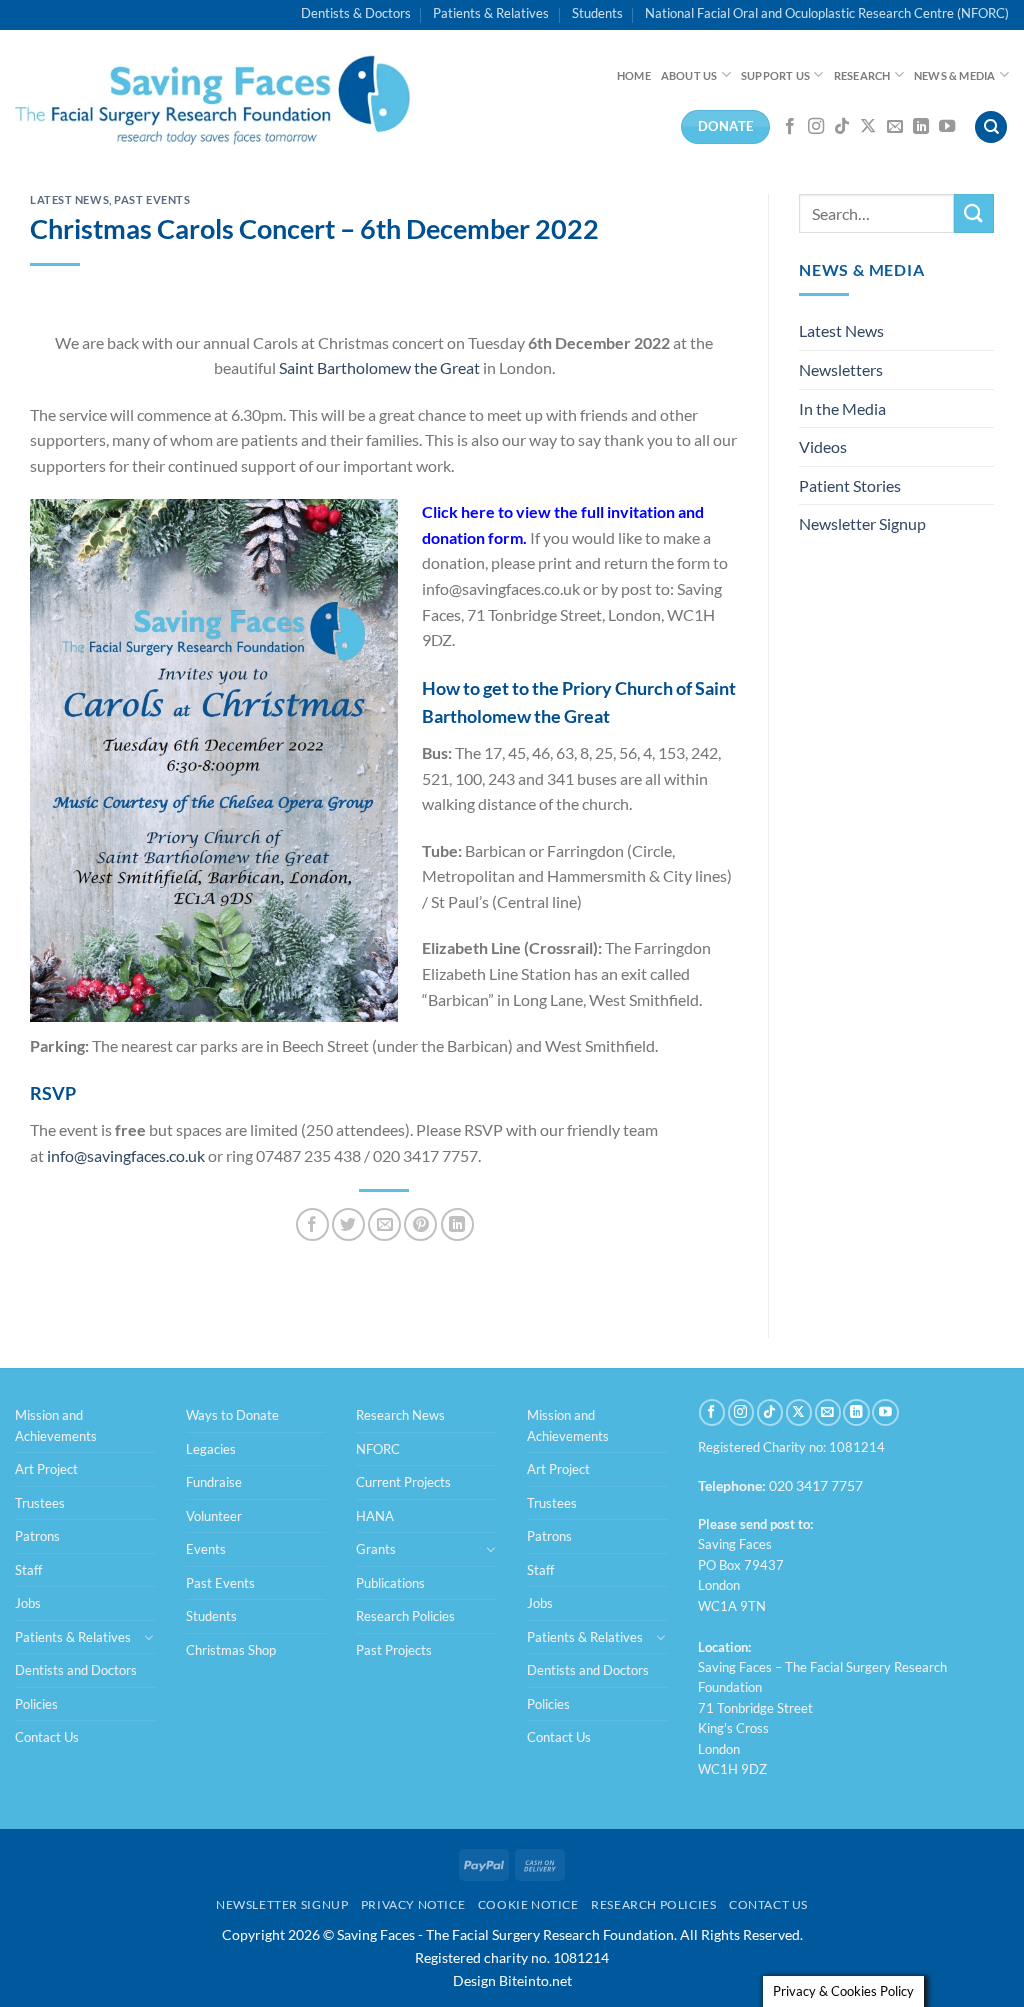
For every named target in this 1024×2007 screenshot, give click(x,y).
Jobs (28, 1603)
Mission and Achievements (56, 1425)
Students (597, 13)
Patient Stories (850, 485)
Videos (823, 446)
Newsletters (841, 369)
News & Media (955, 75)
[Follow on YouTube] (947, 127)
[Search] (991, 127)
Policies (36, 1704)
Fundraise (214, 1482)
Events (206, 1549)
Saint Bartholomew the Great (379, 367)
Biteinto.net (535, 1980)
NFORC (378, 1449)
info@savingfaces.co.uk (126, 1155)
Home (634, 75)
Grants (376, 1549)
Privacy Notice (413, 1904)
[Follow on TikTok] (842, 127)
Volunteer (214, 1516)
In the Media (842, 408)
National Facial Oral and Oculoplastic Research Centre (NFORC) (827, 13)
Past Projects (394, 1650)
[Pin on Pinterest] (420, 1224)
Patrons (37, 1536)
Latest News (69, 199)
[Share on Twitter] (348, 1224)
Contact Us (47, 1737)
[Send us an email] (895, 127)
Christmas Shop (231, 1650)
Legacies (211, 1449)
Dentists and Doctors (76, 1670)
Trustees (40, 1503)
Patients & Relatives (491, 13)
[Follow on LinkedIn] (921, 127)
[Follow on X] (868, 127)
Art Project (46, 1469)
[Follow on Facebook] (790, 127)
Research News (400, 1415)
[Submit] (974, 213)
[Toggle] (149, 1637)
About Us (689, 75)
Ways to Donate (232, 1415)
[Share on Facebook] (312, 1224)
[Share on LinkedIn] (457, 1224)
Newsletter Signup (862, 523)
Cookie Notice (528, 1904)
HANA (375, 1516)
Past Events (152, 199)
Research (862, 75)
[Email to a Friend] (384, 1224)
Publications (390, 1583)
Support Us (775, 75)
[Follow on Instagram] (816, 127)
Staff (28, 1570)
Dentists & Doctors (356, 13)
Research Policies (405, 1616)
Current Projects (403, 1482)
